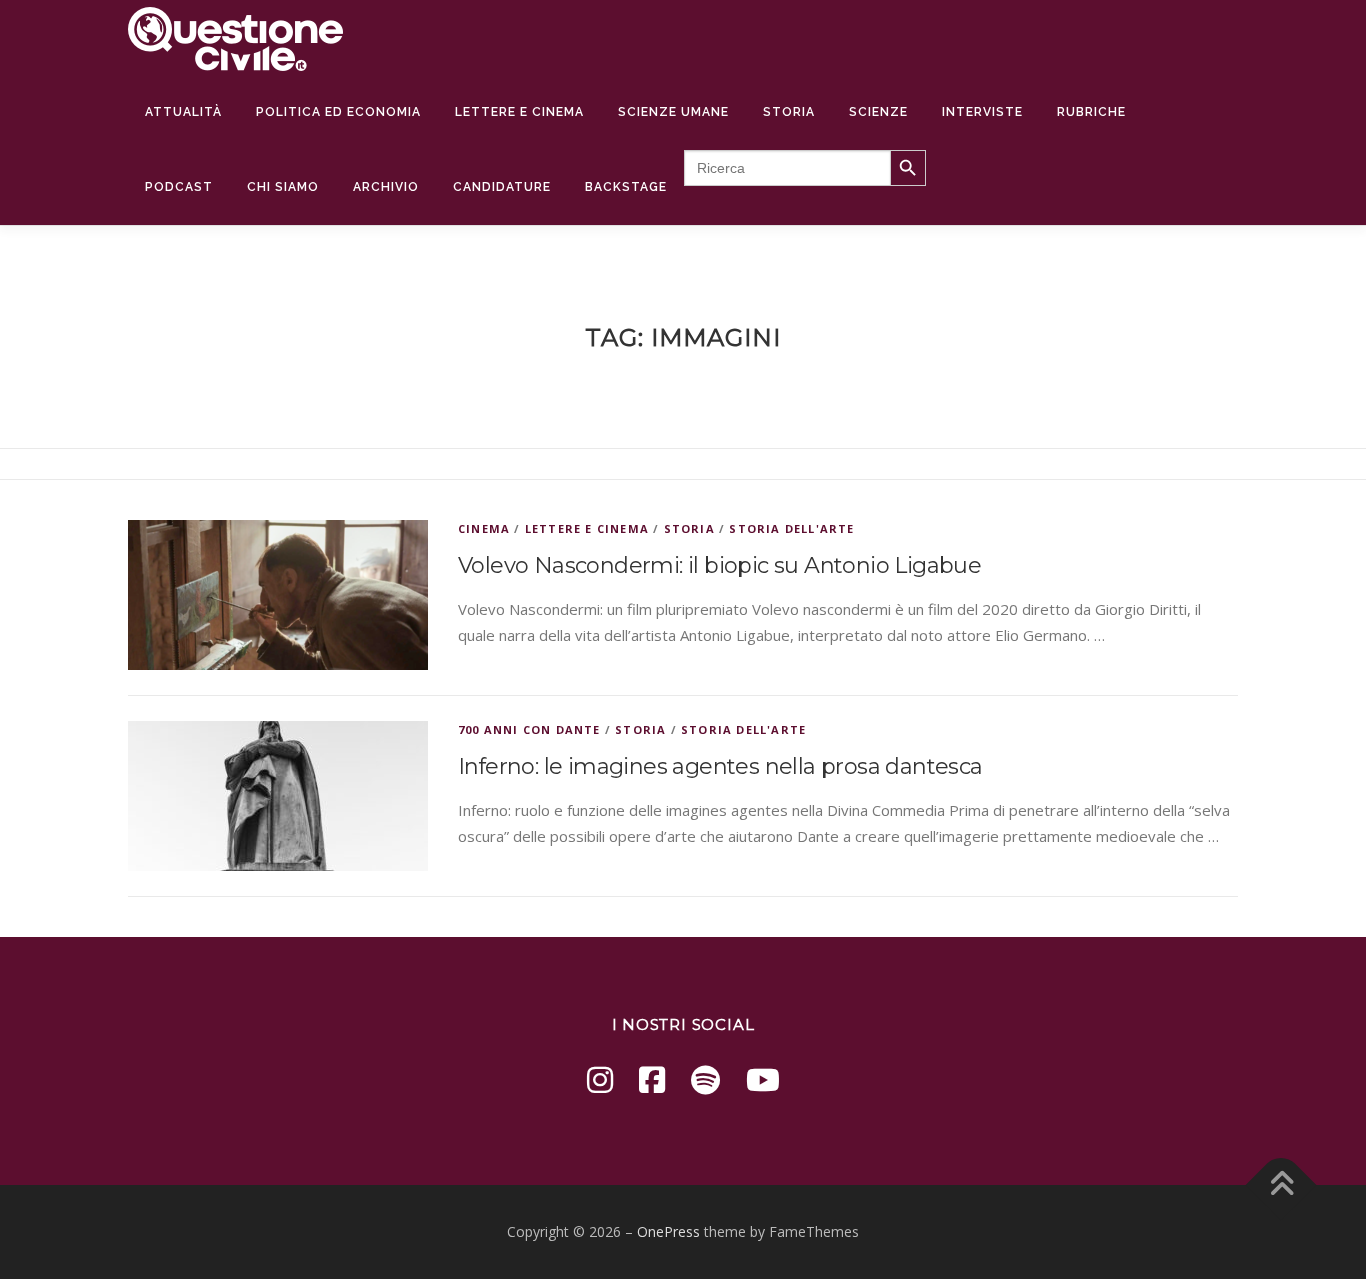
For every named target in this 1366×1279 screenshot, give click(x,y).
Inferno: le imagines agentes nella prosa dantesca (720, 766)
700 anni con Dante (529, 729)
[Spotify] (705, 1079)
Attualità (183, 112)
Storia (789, 112)
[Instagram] (600, 1079)
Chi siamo (283, 187)
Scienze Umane (673, 112)
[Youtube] (763, 1079)
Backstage (626, 187)
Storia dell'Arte (791, 528)
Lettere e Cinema (519, 112)
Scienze (878, 112)
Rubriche (1091, 112)
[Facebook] (652, 1079)
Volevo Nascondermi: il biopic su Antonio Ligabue (719, 565)
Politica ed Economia (338, 112)
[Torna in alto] (1281, 1185)
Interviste (982, 112)
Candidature (502, 187)
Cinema (484, 528)
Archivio (386, 187)
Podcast (179, 187)
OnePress (668, 1231)
